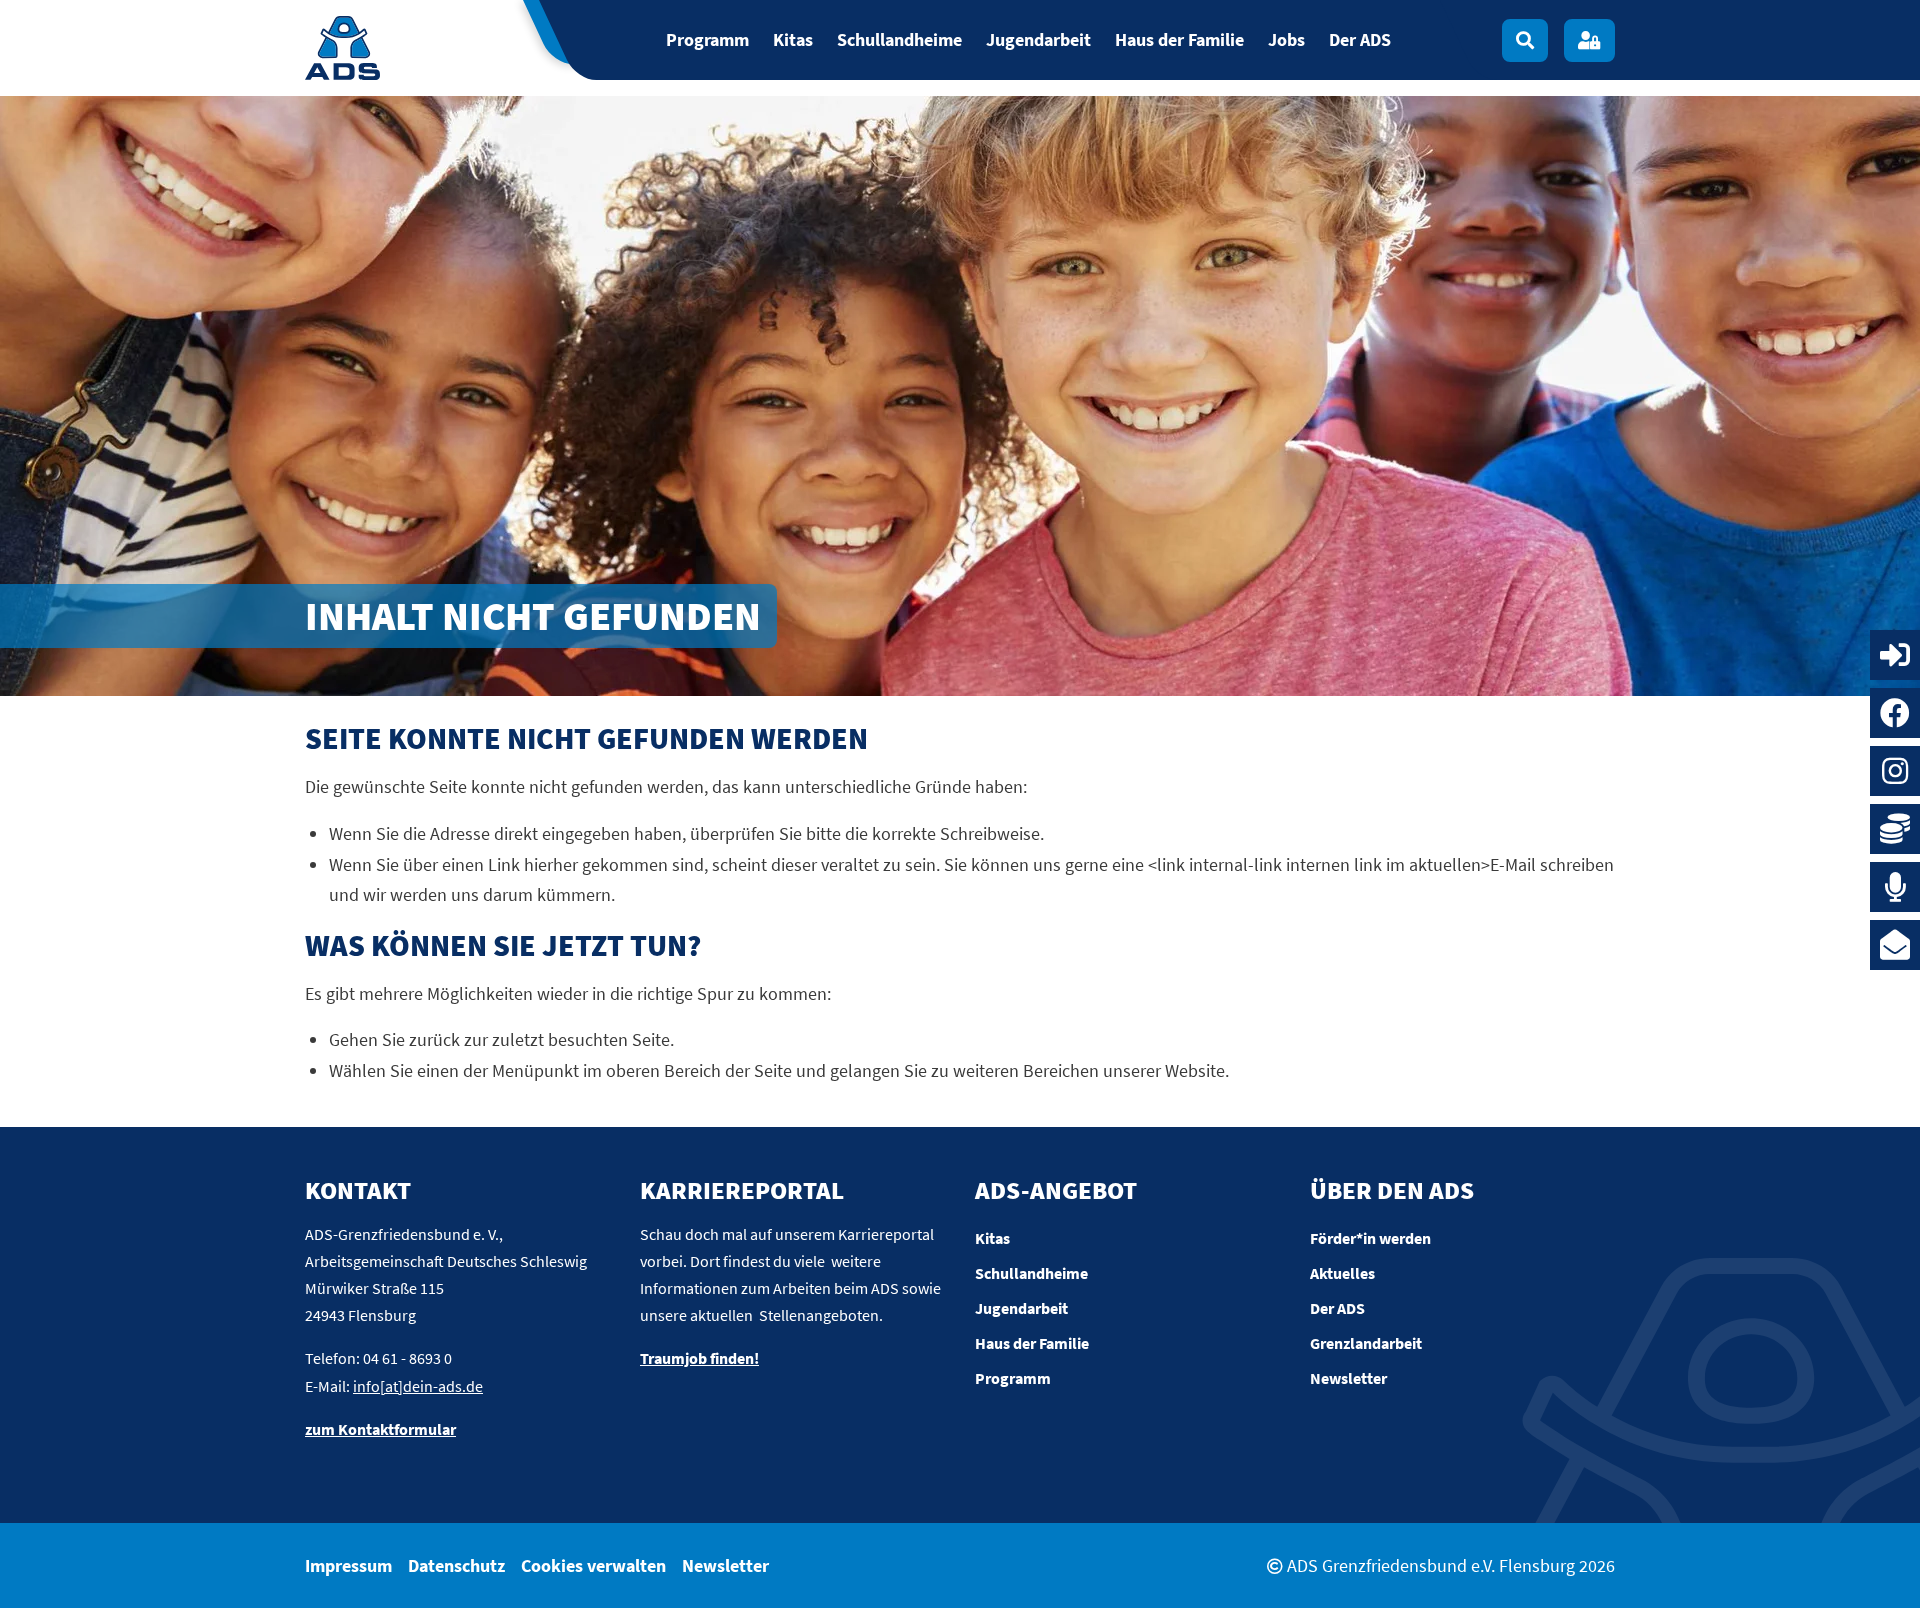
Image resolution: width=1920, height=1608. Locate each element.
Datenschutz (456, 1565)
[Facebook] (1895, 713)
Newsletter (725, 1565)
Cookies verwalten (593, 1565)
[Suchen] (1525, 40)
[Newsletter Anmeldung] (1895, 945)
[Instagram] (1895, 771)
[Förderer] (1895, 829)
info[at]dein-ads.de (418, 1386)
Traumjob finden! (699, 1358)
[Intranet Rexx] (1895, 655)
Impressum (348, 1565)
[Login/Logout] (1589, 40)
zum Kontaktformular (380, 1429)
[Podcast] (1895, 887)
